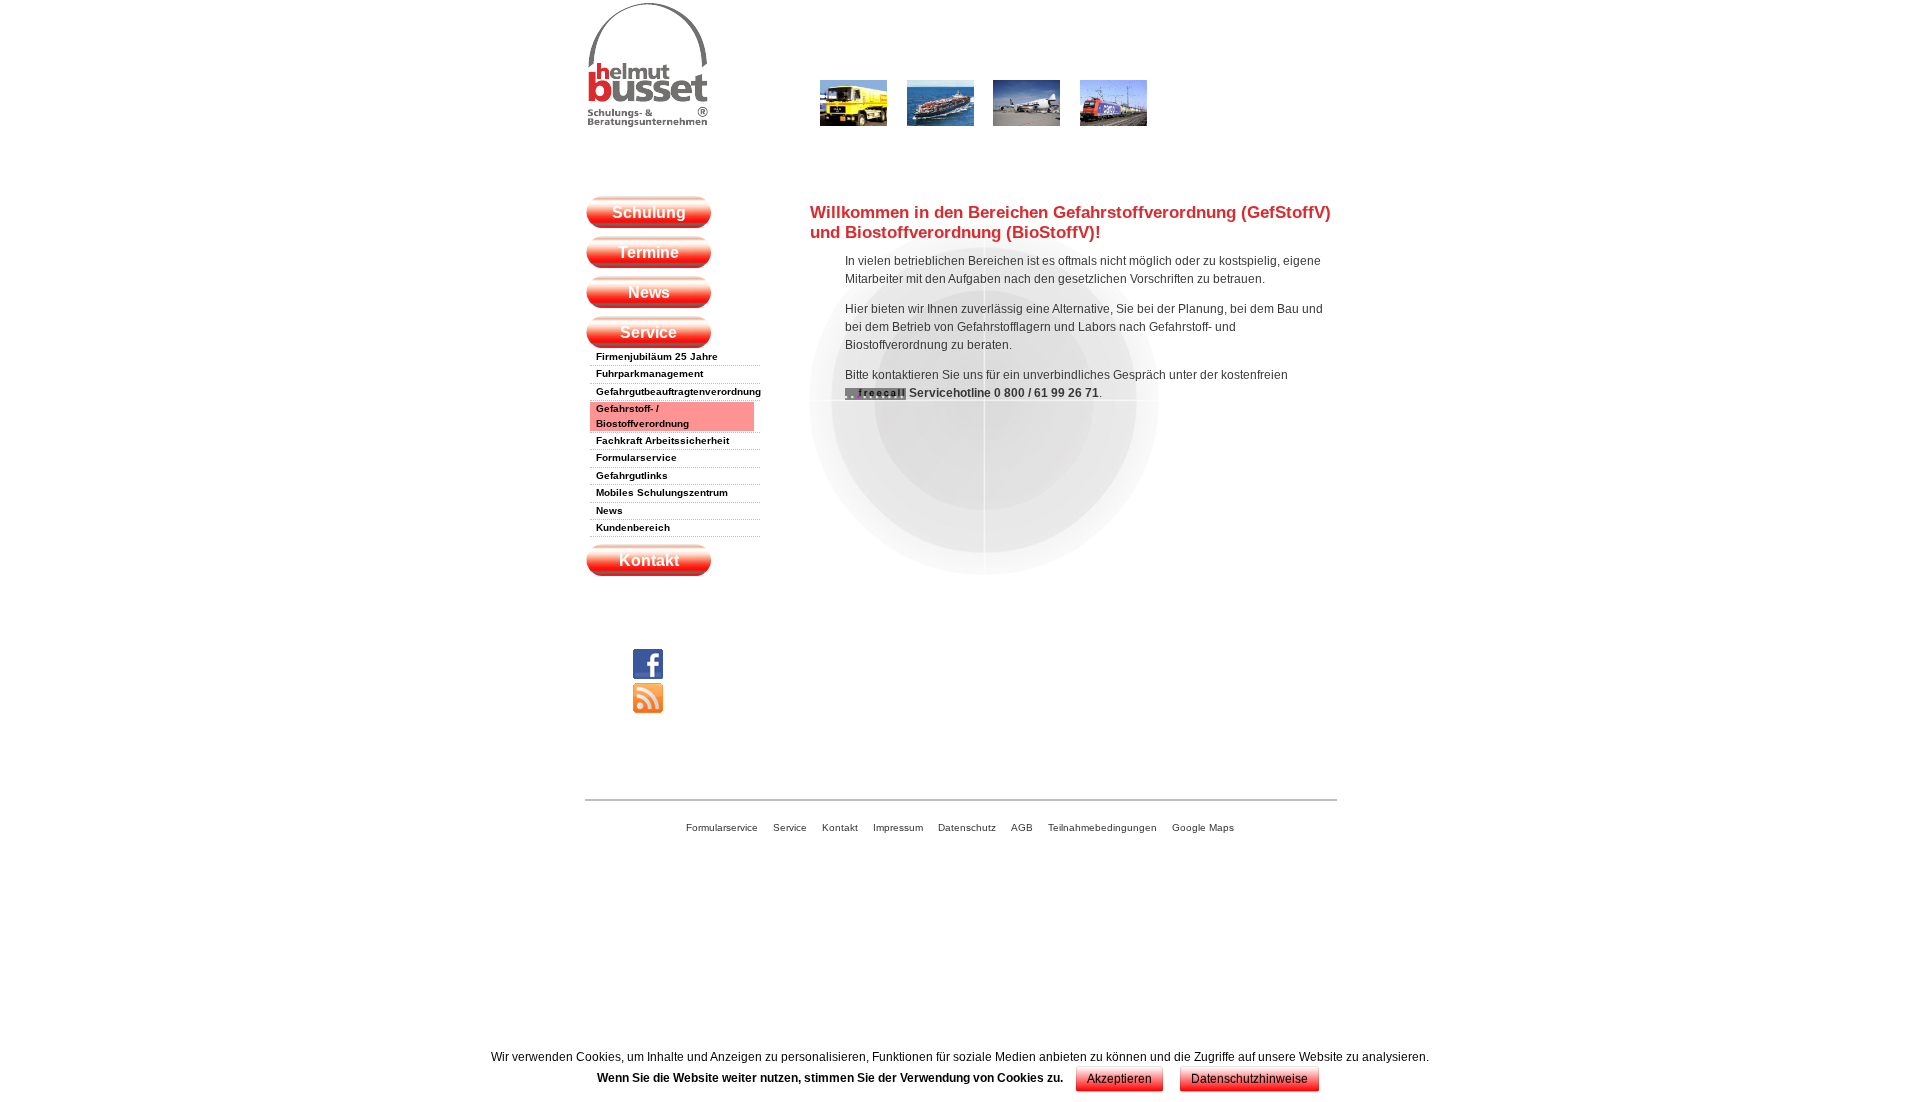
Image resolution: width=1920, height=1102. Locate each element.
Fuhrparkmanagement (649, 373)
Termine (648, 252)
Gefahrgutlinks (632, 475)
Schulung (649, 212)
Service (648, 332)
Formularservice (636, 457)
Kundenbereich (633, 527)
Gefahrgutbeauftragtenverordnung (675, 391)
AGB (1022, 827)
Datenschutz (967, 827)
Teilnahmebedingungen (1102, 827)
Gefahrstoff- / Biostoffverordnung (642, 415)
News (649, 292)
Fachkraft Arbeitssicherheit (662, 440)
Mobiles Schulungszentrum (662, 492)
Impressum (898, 827)
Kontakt (649, 560)
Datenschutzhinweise (1249, 1079)
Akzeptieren (1119, 1079)
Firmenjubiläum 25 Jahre (657, 356)
